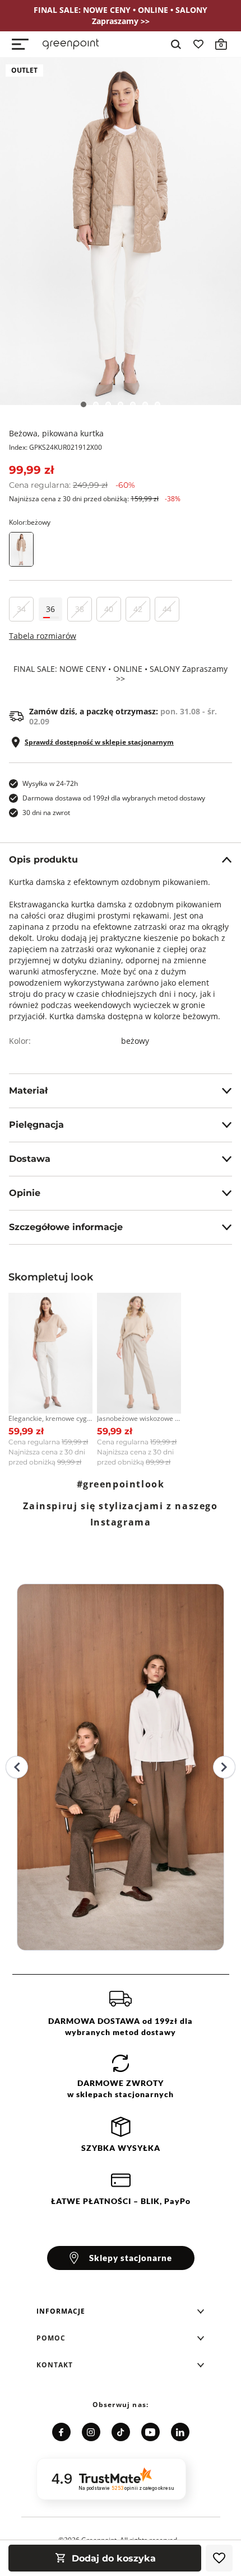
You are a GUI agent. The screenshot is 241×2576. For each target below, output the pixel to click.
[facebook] (61, 2432)
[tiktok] (121, 2432)
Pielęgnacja (36, 1125)
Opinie (25, 1193)
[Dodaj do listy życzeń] (219, 2558)
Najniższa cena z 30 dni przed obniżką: (95, 499)
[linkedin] (180, 2432)
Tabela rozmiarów (43, 636)
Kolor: (30, 522)
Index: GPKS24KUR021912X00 (55, 447)
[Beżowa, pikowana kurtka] (121, 231)
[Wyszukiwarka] (176, 44)
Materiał (28, 1091)
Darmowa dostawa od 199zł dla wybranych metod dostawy (114, 798)
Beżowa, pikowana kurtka (56, 433)
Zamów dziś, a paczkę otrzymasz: (123, 717)
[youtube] (150, 2432)
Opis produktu (43, 860)
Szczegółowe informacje (66, 1227)
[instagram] (91, 2432)
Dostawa (30, 1159)
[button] (121, 2311)
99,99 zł (31, 470)
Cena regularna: (72, 485)
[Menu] (20, 44)
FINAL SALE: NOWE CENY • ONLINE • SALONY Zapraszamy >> (121, 674)
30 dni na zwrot (46, 813)
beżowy (135, 1041)
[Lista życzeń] (198, 44)
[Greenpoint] (71, 44)
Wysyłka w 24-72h (50, 783)
